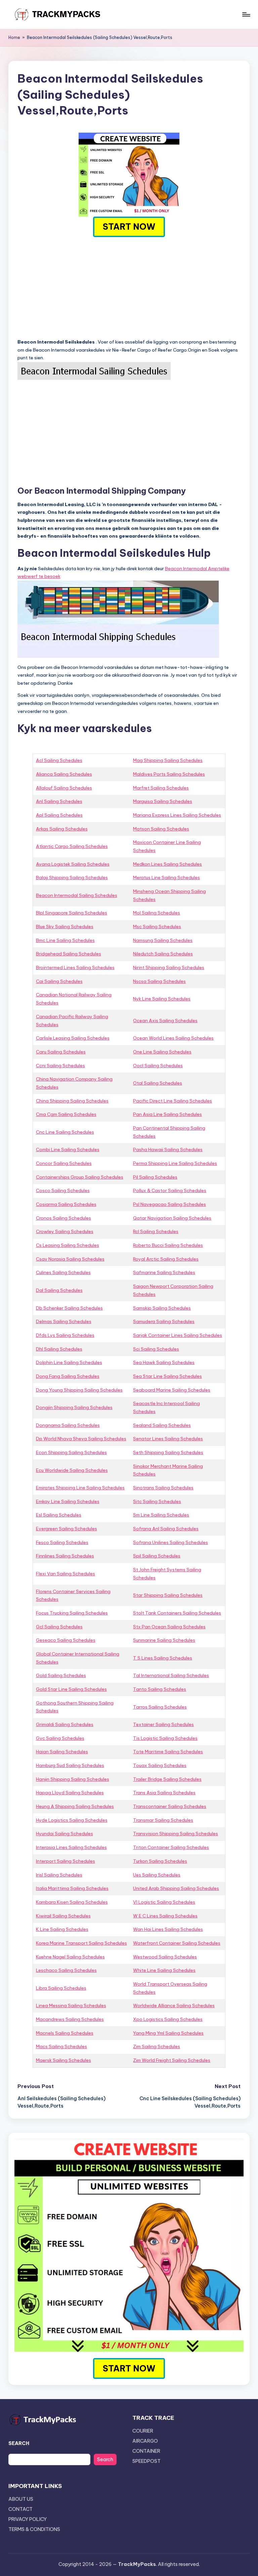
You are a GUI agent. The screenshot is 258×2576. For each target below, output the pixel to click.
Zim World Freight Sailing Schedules (172, 2060)
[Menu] (246, 14)
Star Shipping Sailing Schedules (168, 1595)
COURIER (143, 2431)
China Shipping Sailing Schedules (72, 1101)
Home (14, 37)
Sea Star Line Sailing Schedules (167, 1376)
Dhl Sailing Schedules (59, 1349)
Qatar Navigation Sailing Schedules (172, 1218)
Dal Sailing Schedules (59, 1290)
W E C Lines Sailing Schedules (165, 1916)
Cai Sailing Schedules (59, 981)
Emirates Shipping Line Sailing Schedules (80, 1488)
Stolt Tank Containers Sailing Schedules (177, 1613)
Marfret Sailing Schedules (161, 788)
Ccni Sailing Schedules (60, 1066)
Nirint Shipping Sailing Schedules (169, 967)
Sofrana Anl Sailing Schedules (166, 1529)
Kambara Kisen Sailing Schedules (72, 1902)
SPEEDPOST (146, 2461)
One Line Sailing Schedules (162, 1052)
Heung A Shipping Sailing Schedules (75, 1806)
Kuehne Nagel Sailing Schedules (70, 1957)
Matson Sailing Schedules (161, 829)
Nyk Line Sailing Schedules (162, 999)
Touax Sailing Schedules (160, 1765)
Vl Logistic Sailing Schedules (164, 1902)
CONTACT (20, 2509)
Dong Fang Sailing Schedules (68, 1376)
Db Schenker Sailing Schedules (69, 1308)
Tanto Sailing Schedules (160, 1689)
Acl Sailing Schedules (59, 760)
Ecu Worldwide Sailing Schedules (72, 1470)
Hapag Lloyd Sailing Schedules (70, 1793)
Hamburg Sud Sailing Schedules (70, 1765)
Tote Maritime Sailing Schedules (168, 1752)
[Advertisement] (129, 287)
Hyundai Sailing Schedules (64, 1834)
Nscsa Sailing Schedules (159, 981)
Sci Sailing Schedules (156, 1349)
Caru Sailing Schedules (61, 1052)
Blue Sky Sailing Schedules (65, 927)
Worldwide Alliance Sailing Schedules (174, 2005)
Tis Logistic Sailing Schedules (165, 1738)
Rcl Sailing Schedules (156, 1231)
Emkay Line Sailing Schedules (68, 1501)
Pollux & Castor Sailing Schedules (170, 1190)
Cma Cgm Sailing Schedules (66, 1114)
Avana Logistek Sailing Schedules (73, 864)
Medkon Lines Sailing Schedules (167, 864)
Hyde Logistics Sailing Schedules (72, 1820)
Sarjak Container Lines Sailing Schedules (178, 1335)
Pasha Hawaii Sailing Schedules (168, 1149)
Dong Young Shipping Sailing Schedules (79, 1390)
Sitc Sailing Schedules (157, 1501)
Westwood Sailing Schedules (165, 1957)
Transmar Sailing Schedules (163, 1820)
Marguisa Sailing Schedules (163, 801)
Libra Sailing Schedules (61, 1988)
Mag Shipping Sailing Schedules (168, 760)
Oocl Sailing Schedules (158, 1066)
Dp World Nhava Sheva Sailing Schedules (81, 1439)
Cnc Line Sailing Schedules (65, 1132)
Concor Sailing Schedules (64, 1163)
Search (105, 2459)
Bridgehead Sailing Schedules (69, 954)
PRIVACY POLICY (28, 2519)
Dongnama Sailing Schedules (68, 1425)
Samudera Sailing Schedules (164, 1321)
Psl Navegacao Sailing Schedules (169, 1204)
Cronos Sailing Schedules (63, 1218)
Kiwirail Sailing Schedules (63, 1916)
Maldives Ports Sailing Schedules (169, 774)
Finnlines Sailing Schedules (65, 1556)
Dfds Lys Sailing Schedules (65, 1335)
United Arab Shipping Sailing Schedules (176, 1888)
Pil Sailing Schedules (155, 1177)
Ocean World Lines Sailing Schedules (173, 1038)
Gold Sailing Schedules (61, 1675)
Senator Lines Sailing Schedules (168, 1439)
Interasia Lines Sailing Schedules (71, 1847)
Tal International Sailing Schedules (171, 1675)
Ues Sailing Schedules (157, 1875)
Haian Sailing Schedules (62, 1752)
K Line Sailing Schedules (62, 1929)
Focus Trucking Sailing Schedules (72, 1613)
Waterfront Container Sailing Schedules (177, 1943)
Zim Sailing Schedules (157, 2046)
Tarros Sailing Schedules (160, 1707)
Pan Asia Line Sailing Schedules (167, 1114)
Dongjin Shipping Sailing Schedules (74, 1407)
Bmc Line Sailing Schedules (65, 940)
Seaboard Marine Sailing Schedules (172, 1390)
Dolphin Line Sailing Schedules (69, 1362)
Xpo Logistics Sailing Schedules (168, 2019)
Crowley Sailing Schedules (65, 1231)
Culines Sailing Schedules (63, 1272)
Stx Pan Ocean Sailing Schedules (169, 1627)
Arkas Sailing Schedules (62, 829)
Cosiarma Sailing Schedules (66, 1204)
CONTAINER (146, 2451)
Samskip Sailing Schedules (162, 1308)
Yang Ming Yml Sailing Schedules (168, 2033)
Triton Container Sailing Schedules (171, 1847)
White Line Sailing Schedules (164, 1970)
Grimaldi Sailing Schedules (65, 1724)
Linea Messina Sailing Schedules (71, 2005)
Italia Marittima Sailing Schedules (72, 1888)
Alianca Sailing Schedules (64, 774)
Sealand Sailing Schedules (162, 1425)
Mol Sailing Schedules (157, 913)
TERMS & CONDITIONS (34, 2529)
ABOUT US (21, 2499)
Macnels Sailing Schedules (65, 2033)
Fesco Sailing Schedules (62, 1542)
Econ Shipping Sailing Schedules (71, 1452)
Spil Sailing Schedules (157, 1556)
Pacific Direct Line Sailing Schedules (173, 1101)
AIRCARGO (145, 2441)
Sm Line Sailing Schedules (161, 1515)
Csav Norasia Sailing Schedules (70, 1259)
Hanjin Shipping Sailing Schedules (73, 1779)
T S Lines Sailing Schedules (163, 1658)
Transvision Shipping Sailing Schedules (176, 1834)
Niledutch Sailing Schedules (163, 954)
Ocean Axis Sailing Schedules (165, 1021)
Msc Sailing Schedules (157, 927)
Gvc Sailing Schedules (60, 1738)
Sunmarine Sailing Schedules (164, 1640)
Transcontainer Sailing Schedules (170, 1806)
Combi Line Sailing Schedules (68, 1149)
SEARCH (19, 2443)
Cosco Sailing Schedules (63, 1190)
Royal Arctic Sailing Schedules (166, 1259)
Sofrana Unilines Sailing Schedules (170, 1542)
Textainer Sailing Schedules (163, 1724)
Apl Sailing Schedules (59, 815)
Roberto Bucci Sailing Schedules (168, 1245)
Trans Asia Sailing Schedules (164, 1793)
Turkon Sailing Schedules (160, 1861)
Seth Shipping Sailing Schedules (168, 1452)
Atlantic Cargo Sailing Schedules (72, 846)
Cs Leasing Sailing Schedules (68, 1245)
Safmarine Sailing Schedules (164, 1272)
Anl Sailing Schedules (59, 801)
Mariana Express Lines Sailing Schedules (177, 815)
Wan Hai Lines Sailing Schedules (168, 1929)
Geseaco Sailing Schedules (66, 1640)
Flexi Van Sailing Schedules (66, 1574)
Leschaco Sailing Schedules (66, 1970)
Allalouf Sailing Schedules (64, 788)
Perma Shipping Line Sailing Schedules (175, 1163)
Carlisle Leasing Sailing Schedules (73, 1038)
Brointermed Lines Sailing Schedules (75, 967)
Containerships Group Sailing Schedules (80, 1177)
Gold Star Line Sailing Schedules (71, 1689)
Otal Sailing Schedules (158, 1083)
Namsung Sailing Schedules (163, 940)
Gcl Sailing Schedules (59, 1627)
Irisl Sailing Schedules (59, 1875)
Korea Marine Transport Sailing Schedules (81, 1943)
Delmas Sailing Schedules (64, 1321)
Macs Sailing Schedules (61, 2046)
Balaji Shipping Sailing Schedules (72, 877)
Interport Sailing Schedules (66, 1861)
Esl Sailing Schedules (59, 1515)
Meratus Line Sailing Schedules (166, 877)
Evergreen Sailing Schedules (67, 1529)
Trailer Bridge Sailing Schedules (167, 1779)
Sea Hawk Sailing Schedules (164, 1362)
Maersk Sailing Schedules (63, 2060)
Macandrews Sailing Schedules (70, 2019)
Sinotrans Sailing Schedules (163, 1488)
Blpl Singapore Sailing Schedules (72, 913)
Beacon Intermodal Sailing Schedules (77, 895)
